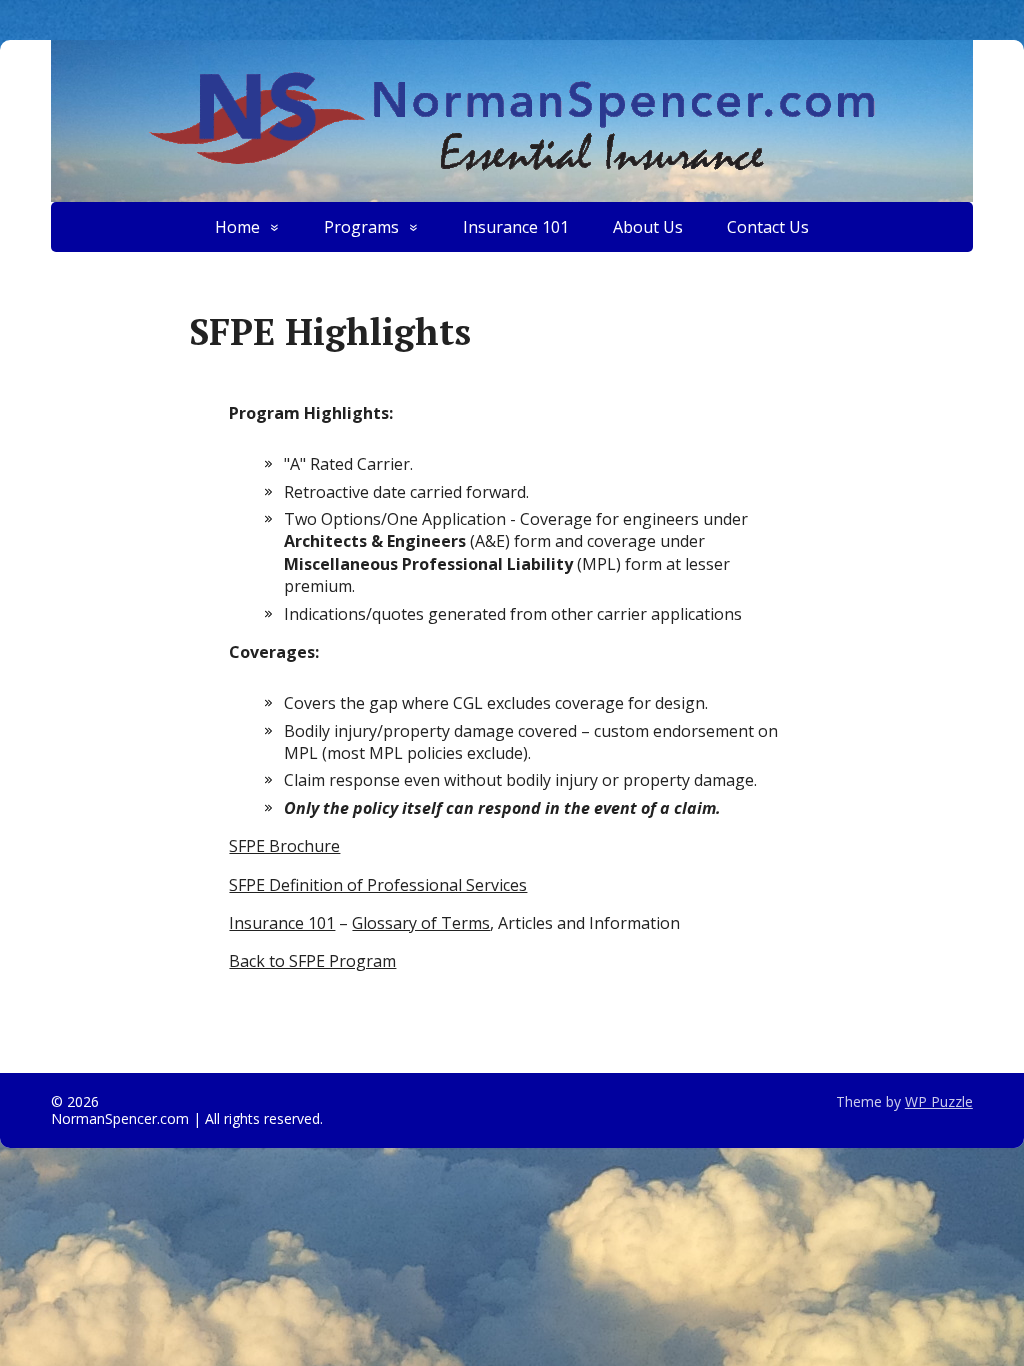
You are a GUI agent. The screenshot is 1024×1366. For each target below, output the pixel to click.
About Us (648, 227)
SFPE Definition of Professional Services (378, 885)
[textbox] (536, 536)
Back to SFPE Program (312, 961)
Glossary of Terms (421, 923)
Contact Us (768, 227)
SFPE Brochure (284, 846)
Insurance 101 (516, 227)
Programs (361, 227)
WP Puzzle (939, 1101)
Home (237, 227)
